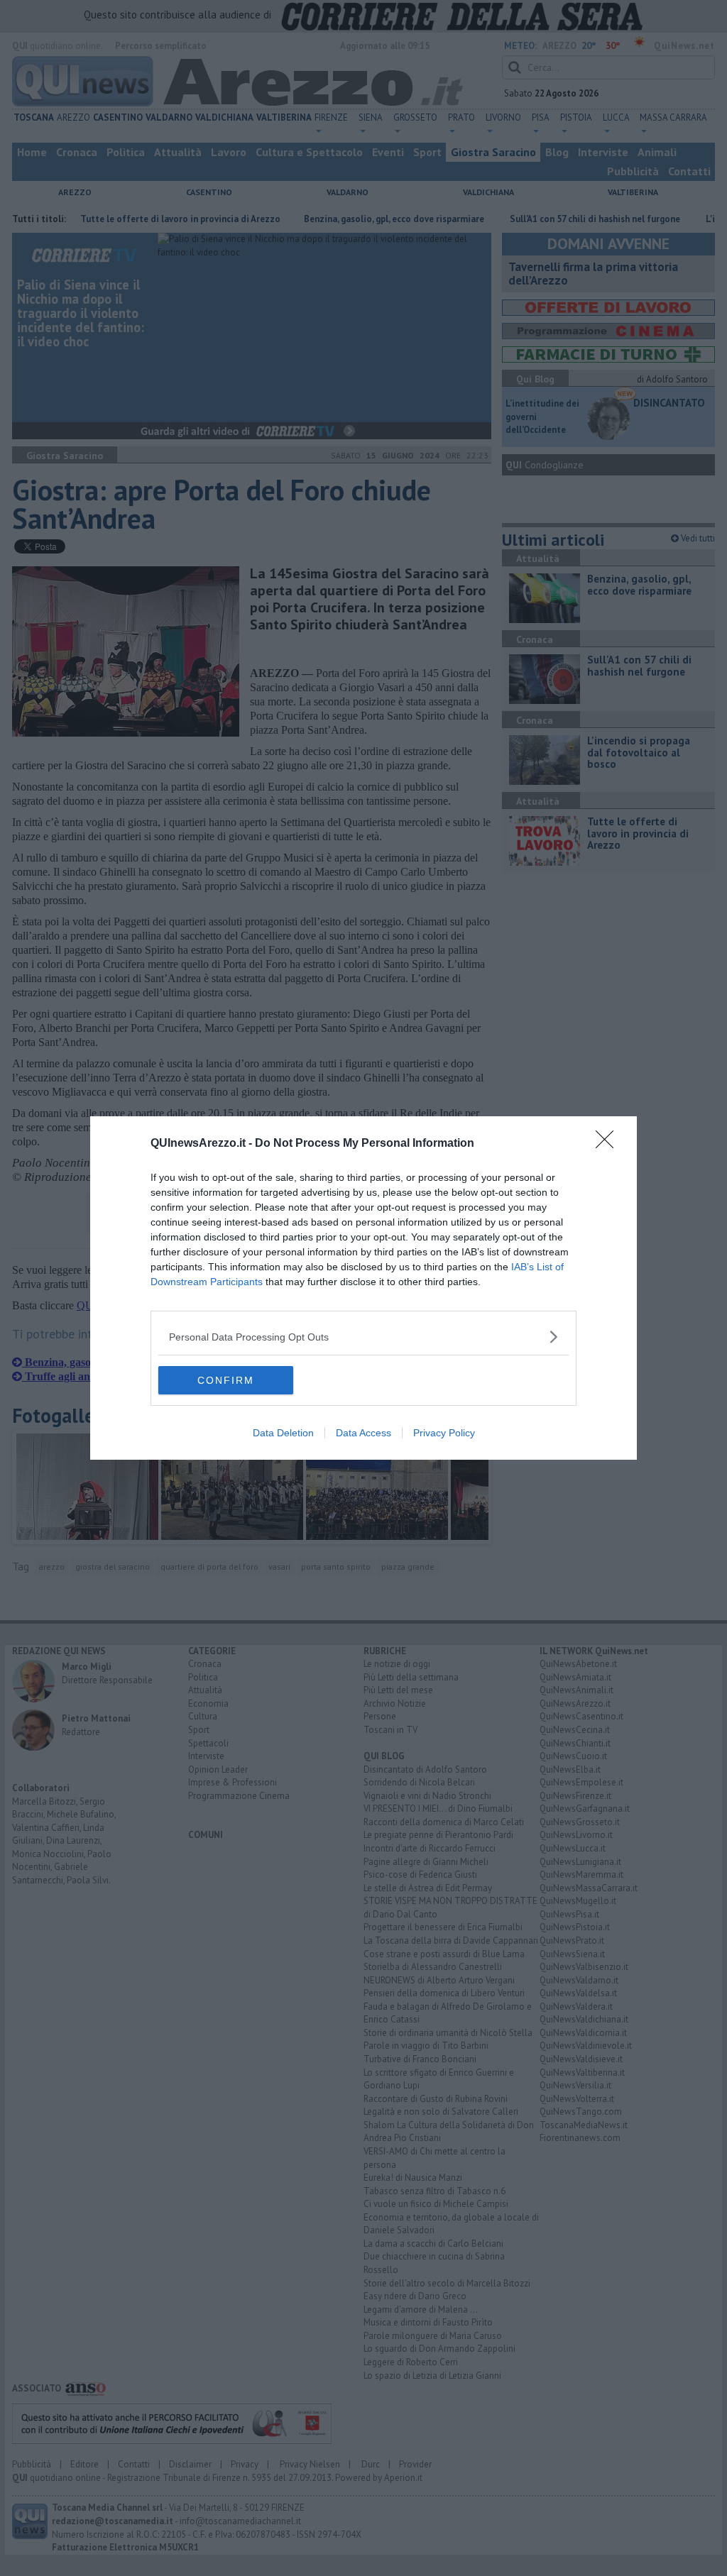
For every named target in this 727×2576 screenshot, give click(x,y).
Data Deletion (283, 1433)
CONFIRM (226, 1380)
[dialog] (363, 1288)
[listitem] (363, 1337)
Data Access (363, 1433)
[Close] (609, 1144)
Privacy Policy (444, 1433)
